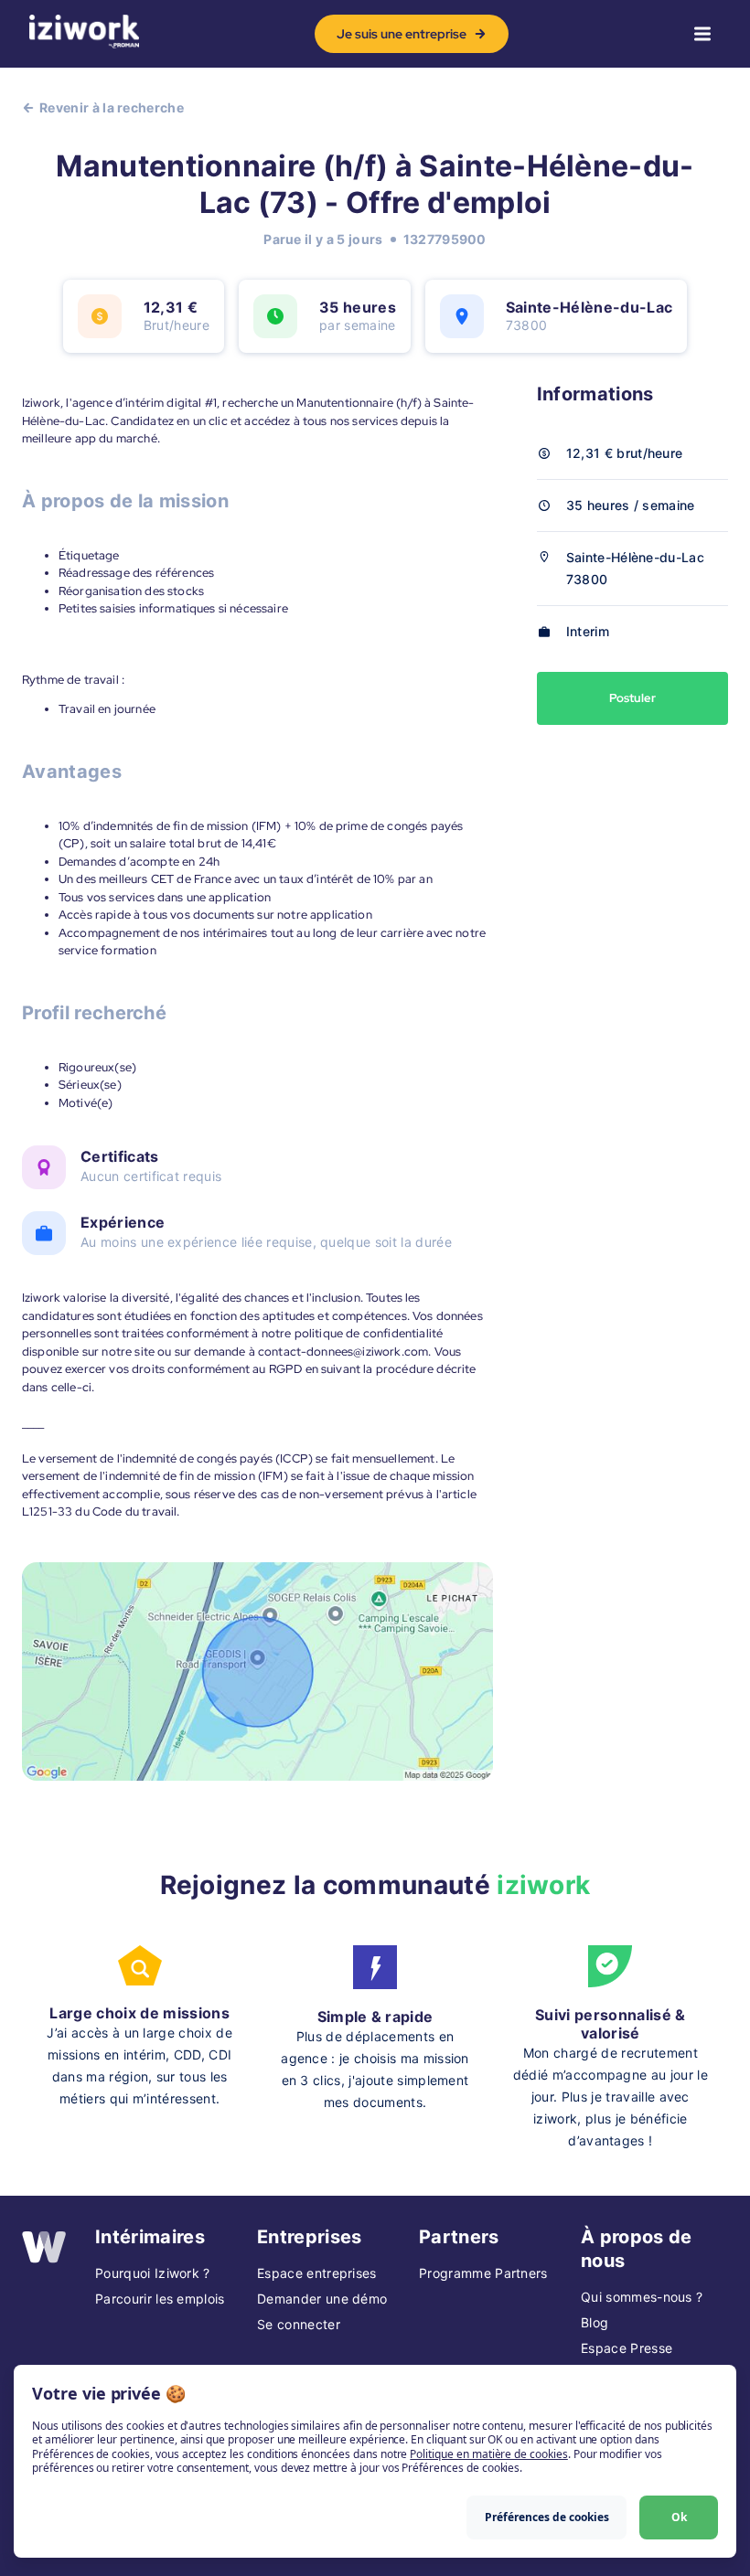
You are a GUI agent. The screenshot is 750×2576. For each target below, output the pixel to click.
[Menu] (702, 34)
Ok (679, 2517)
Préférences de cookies (547, 2517)
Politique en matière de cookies (488, 2454)
